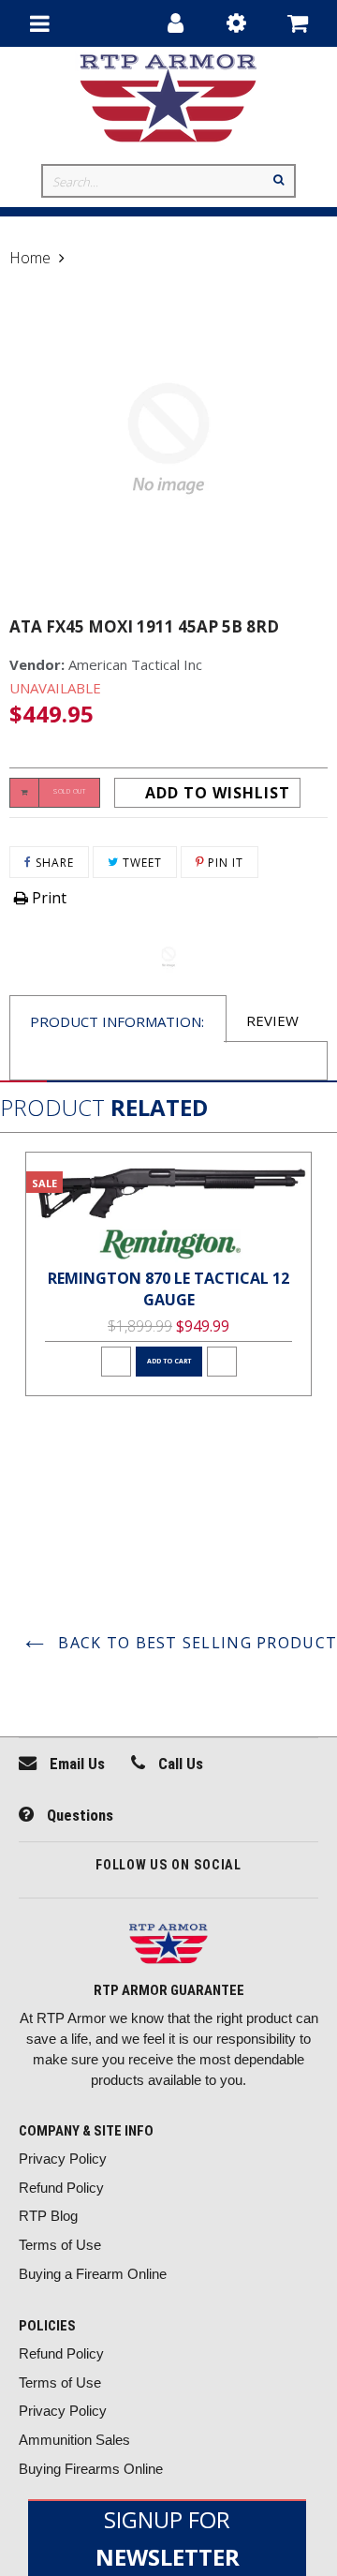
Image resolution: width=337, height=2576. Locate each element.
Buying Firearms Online (91, 2469)
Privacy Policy (63, 2159)
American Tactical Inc (135, 664)
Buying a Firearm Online (93, 2274)
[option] (168, 1274)
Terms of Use (60, 2245)
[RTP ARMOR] (168, 1946)
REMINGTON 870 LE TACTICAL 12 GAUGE (168, 1289)
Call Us (179, 1764)
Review (272, 1020)
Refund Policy (61, 2188)
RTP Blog (48, 2216)
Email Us (75, 1764)
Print (47, 898)
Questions (78, 1815)
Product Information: (117, 1021)
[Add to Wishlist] (116, 1362)
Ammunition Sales (74, 2440)
